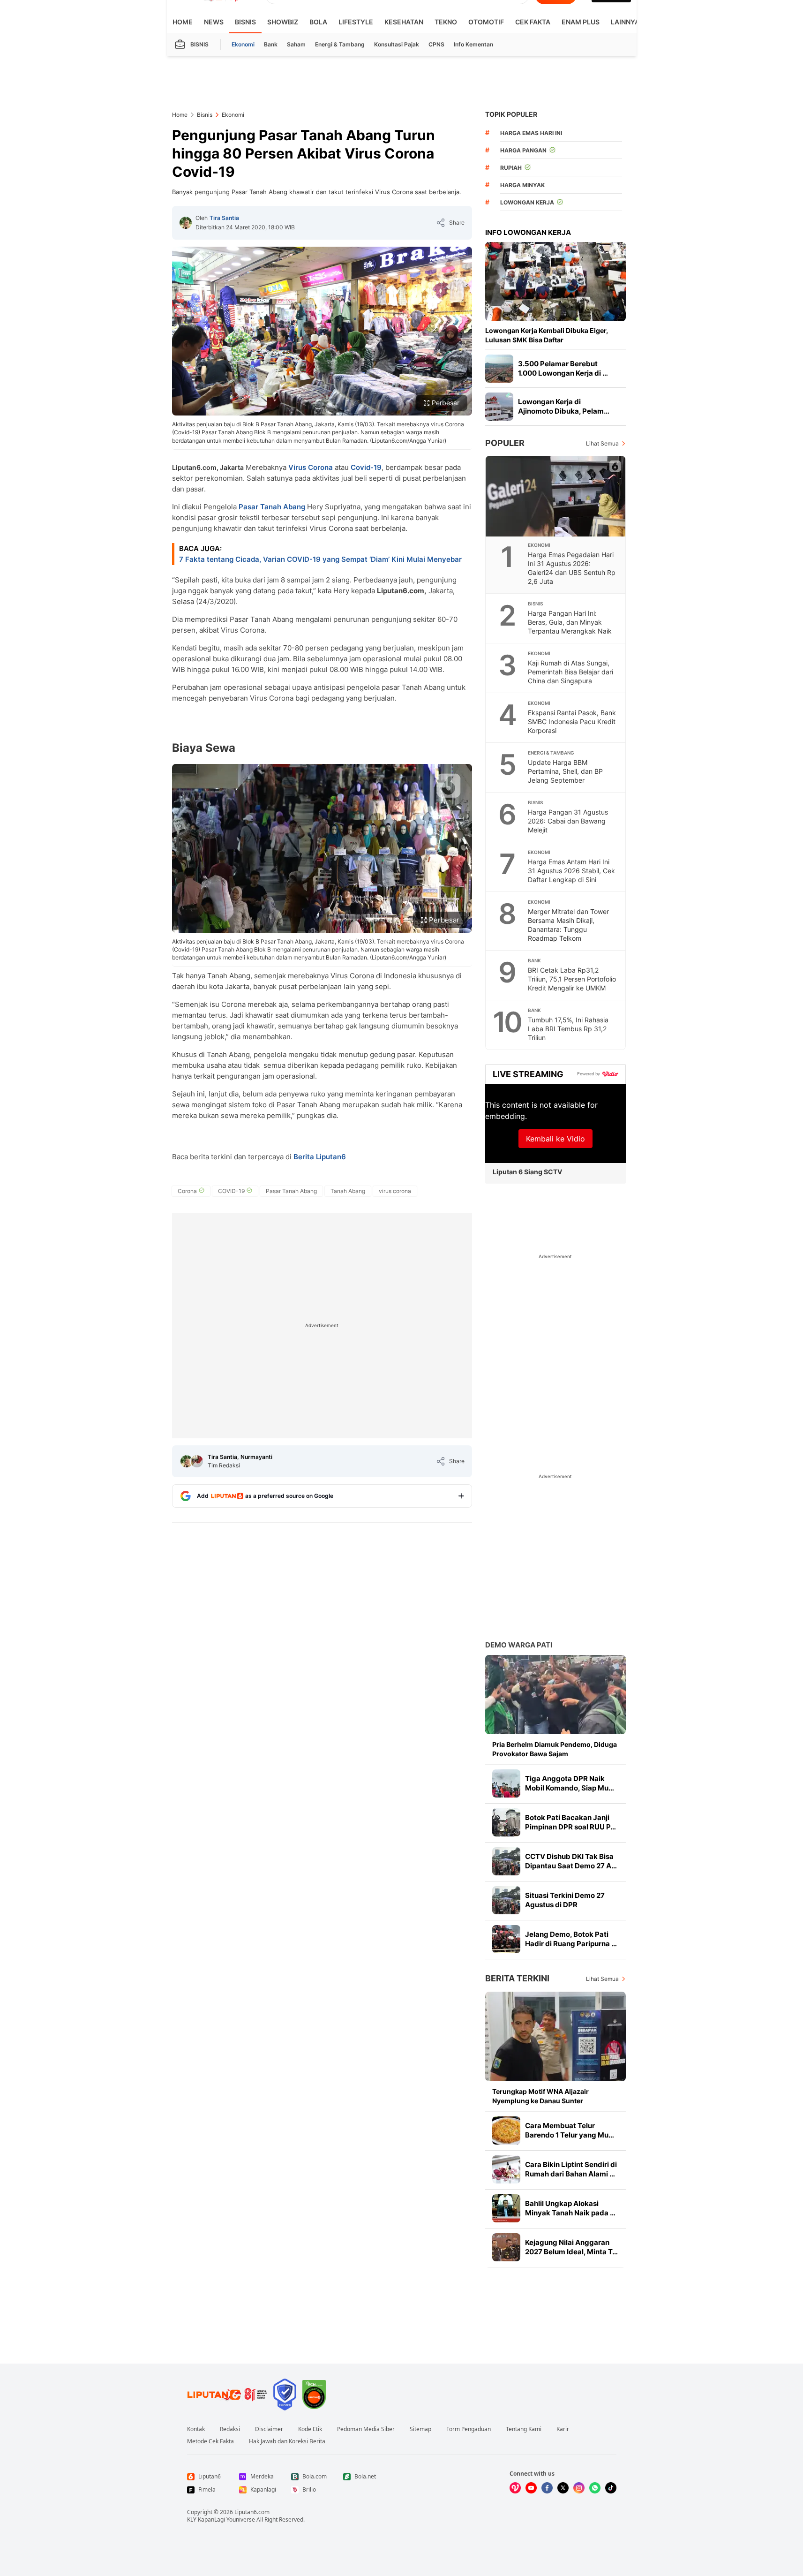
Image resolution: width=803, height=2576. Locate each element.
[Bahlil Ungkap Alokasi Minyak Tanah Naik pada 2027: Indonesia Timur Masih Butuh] (506, 2208)
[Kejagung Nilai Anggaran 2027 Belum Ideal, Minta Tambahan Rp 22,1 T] (506, 2247)
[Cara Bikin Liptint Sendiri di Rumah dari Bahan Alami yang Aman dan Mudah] (506, 2169)
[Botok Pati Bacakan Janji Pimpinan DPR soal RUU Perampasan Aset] (506, 1822)
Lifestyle (356, 22)
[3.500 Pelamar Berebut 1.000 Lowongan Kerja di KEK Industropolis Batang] (499, 369)
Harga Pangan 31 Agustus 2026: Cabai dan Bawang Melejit (568, 821)
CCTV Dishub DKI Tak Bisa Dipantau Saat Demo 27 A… (571, 1861)
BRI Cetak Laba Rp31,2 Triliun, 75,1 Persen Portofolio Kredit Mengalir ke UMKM (572, 979)
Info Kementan (473, 44)
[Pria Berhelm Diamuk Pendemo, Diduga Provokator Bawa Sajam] (555, 1695)
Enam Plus (581, 22)
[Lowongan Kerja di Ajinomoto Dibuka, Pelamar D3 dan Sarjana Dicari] (499, 407)
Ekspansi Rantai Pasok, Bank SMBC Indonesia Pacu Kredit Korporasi (572, 721)
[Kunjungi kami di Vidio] (515, 2488)
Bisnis (245, 22)
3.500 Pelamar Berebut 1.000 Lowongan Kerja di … (563, 368)
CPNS (436, 44)
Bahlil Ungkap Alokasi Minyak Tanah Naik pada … (570, 2208)
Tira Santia (224, 218)
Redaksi (230, 2429)
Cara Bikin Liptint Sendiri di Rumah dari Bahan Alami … (571, 2169)
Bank (271, 44)
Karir (563, 2429)
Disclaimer (269, 2429)
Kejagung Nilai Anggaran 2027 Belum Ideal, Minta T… (571, 2247)
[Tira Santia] (186, 223)
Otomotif (486, 22)
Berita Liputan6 (320, 1157)
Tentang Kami (524, 2429)
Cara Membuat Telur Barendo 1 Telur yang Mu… (570, 2130)
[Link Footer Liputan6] (227, 2395)
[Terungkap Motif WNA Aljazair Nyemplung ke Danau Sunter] (555, 2036)
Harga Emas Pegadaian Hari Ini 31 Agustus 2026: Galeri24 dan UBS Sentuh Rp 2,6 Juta (572, 568)
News (214, 22)
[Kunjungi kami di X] (563, 2488)
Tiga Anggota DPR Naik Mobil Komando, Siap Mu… (570, 1783)
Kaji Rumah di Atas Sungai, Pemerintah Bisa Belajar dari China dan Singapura (570, 672)
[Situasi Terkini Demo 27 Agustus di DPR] (506, 1900)
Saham (296, 44)
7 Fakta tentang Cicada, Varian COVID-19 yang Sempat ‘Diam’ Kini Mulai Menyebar (320, 559)
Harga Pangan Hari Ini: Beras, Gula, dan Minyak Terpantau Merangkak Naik (570, 622)
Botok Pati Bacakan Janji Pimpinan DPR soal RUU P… (570, 1822)
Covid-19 (366, 467)
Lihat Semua (602, 443)
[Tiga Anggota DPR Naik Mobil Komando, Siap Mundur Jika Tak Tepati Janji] (506, 1783)
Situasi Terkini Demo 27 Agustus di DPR (565, 1900)
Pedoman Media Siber (366, 2429)
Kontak (196, 2429)
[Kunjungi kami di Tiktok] (611, 2488)
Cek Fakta (533, 22)
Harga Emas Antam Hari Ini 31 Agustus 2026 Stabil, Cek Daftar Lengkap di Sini (571, 871)
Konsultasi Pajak (397, 44)
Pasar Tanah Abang (272, 507)
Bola (318, 22)
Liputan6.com (252, 2512)
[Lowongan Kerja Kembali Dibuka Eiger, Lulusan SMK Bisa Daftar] (555, 282)
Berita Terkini (517, 1978)
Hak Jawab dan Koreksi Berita (287, 2441)
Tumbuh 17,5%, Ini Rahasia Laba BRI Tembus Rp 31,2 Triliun (568, 1029)
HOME (183, 22)
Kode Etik (310, 2429)
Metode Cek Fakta (210, 2441)
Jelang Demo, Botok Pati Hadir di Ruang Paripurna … (571, 1939)
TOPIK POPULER (511, 114)
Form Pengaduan (469, 2429)
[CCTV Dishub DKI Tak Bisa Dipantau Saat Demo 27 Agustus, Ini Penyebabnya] (506, 1861)
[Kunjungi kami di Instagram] (579, 2488)
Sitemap (420, 2429)
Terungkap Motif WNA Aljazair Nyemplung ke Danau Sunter (540, 2096)
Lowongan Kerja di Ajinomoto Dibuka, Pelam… (564, 406)
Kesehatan (404, 22)
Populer (505, 443)
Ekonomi (243, 44)
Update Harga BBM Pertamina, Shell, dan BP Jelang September (565, 771)
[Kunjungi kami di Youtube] (531, 2488)
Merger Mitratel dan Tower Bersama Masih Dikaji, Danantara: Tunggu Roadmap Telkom (568, 925)
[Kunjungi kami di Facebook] (547, 2488)
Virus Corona (311, 467)
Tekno (446, 22)
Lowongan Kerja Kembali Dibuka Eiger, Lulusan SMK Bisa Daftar (547, 335)
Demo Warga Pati (519, 1645)
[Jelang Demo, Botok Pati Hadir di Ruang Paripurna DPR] (506, 1939)
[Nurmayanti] (197, 1461)
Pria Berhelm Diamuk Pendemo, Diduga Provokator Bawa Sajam (555, 1749)
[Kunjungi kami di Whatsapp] (595, 2488)
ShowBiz (283, 22)
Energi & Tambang (340, 44)
